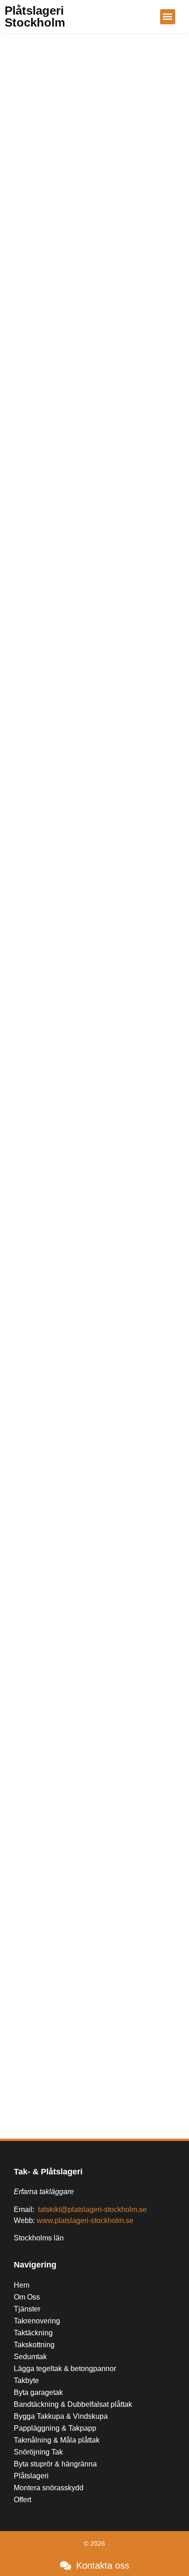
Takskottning (34, 2345)
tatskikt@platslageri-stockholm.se (92, 2209)
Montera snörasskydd (49, 2488)
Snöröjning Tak (38, 2452)
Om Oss (27, 2297)
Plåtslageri (31, 2476)
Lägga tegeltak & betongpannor (65, 2369)
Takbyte (26, 2380)
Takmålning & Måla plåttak (57, 2440)
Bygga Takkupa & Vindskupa (61, 2416)
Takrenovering (37, 2321)
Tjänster (27, 2309)
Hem (22, 2285)
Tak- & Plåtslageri (48, 2172)
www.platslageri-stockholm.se (85, 2220)
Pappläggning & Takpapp (55, 2428)
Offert (22, 2500)
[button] (168, 17)
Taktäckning (33, 2333)
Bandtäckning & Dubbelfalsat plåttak (73, 2404)
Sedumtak (30, 2357)
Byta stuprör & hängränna (55, 2464)
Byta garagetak (38, 2392)
